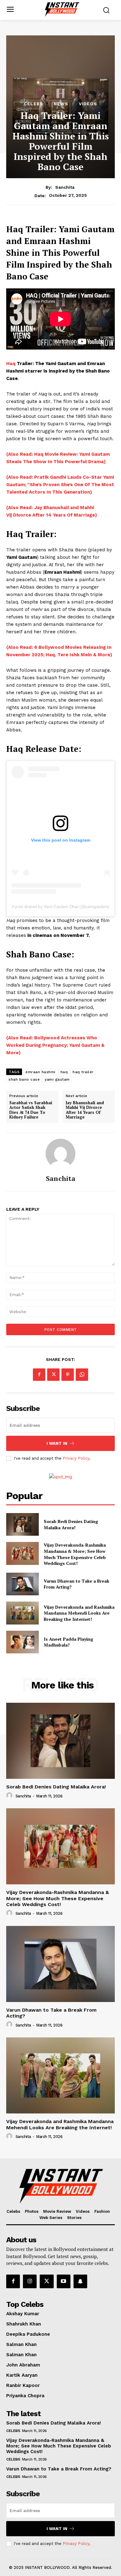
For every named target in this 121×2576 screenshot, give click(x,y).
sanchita (65, 187)
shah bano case (24, 1079)
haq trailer (83, 1072)
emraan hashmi (40, 1072)
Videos (88, 104)
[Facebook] (39, 1375)
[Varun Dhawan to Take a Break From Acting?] (22, 1584)
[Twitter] (53, 1375)
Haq (11, 364)
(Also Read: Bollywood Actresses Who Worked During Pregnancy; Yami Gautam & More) (55, 1045)
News (61, 104)
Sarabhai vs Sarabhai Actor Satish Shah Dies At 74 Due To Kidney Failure (31, 1110)
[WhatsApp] (82, 1375)
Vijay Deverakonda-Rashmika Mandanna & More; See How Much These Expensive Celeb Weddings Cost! (75, 1554)
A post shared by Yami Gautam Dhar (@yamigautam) (60, 906)
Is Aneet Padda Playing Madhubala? (68, 1642)
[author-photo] (10, 1796)
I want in (57, 1443)
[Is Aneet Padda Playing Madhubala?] (22, 1642)
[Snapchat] (80, 2281)
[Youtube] (64, 2281)
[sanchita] (60, 1154)
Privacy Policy (76, 1458)
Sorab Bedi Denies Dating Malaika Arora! (71, 1524)
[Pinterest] (68, 1375)
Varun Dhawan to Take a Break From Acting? (59, 2469)
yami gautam (57, 1079)
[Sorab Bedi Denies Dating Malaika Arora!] (22, 1525)
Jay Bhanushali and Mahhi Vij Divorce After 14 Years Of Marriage (85, 1110)
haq (64, 1072)
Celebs (34, 104)
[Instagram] (30, 2281)
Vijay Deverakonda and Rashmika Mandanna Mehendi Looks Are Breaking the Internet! (79, 1613)
